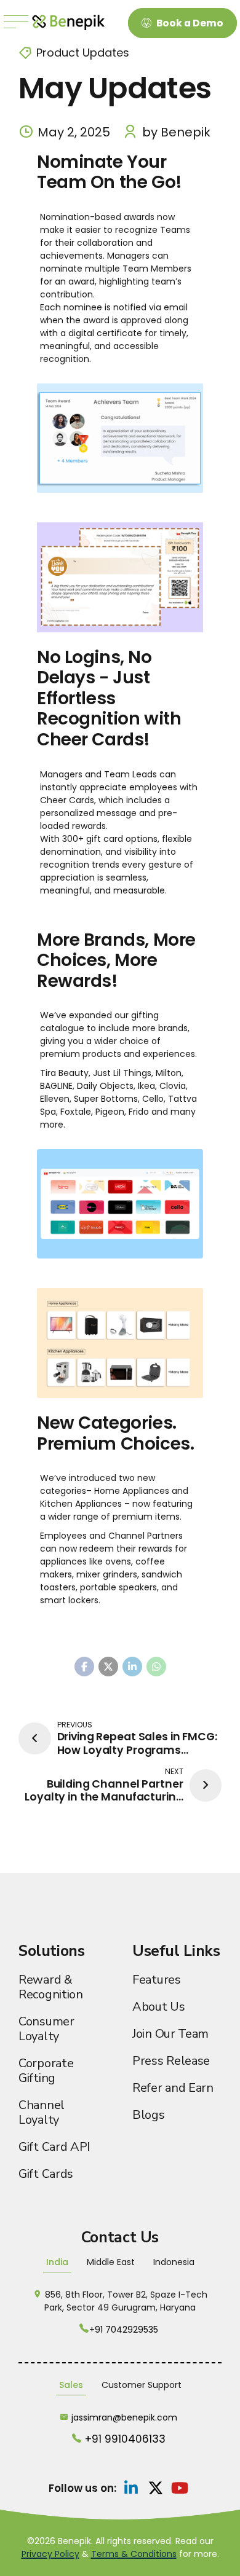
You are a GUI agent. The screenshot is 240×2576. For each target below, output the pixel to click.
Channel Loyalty (42, 2112)
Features (157, 1980)
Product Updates (83, 53)
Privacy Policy (50, 2554)
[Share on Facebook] (84, 1667)
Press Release (171, 2061)
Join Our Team (170, 2034)
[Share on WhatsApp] (156, 1667)
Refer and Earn (173, 2088)
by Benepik (176, 132)
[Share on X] (108, 1667)
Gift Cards (46, 2174)
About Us (159, 2007)
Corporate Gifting (46, 2071)
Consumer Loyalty (46, 2029)
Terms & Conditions (134, 2554)
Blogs (149, 2115)
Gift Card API (54, 2147)
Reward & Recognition (51, 1987)
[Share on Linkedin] (132, 1667)
